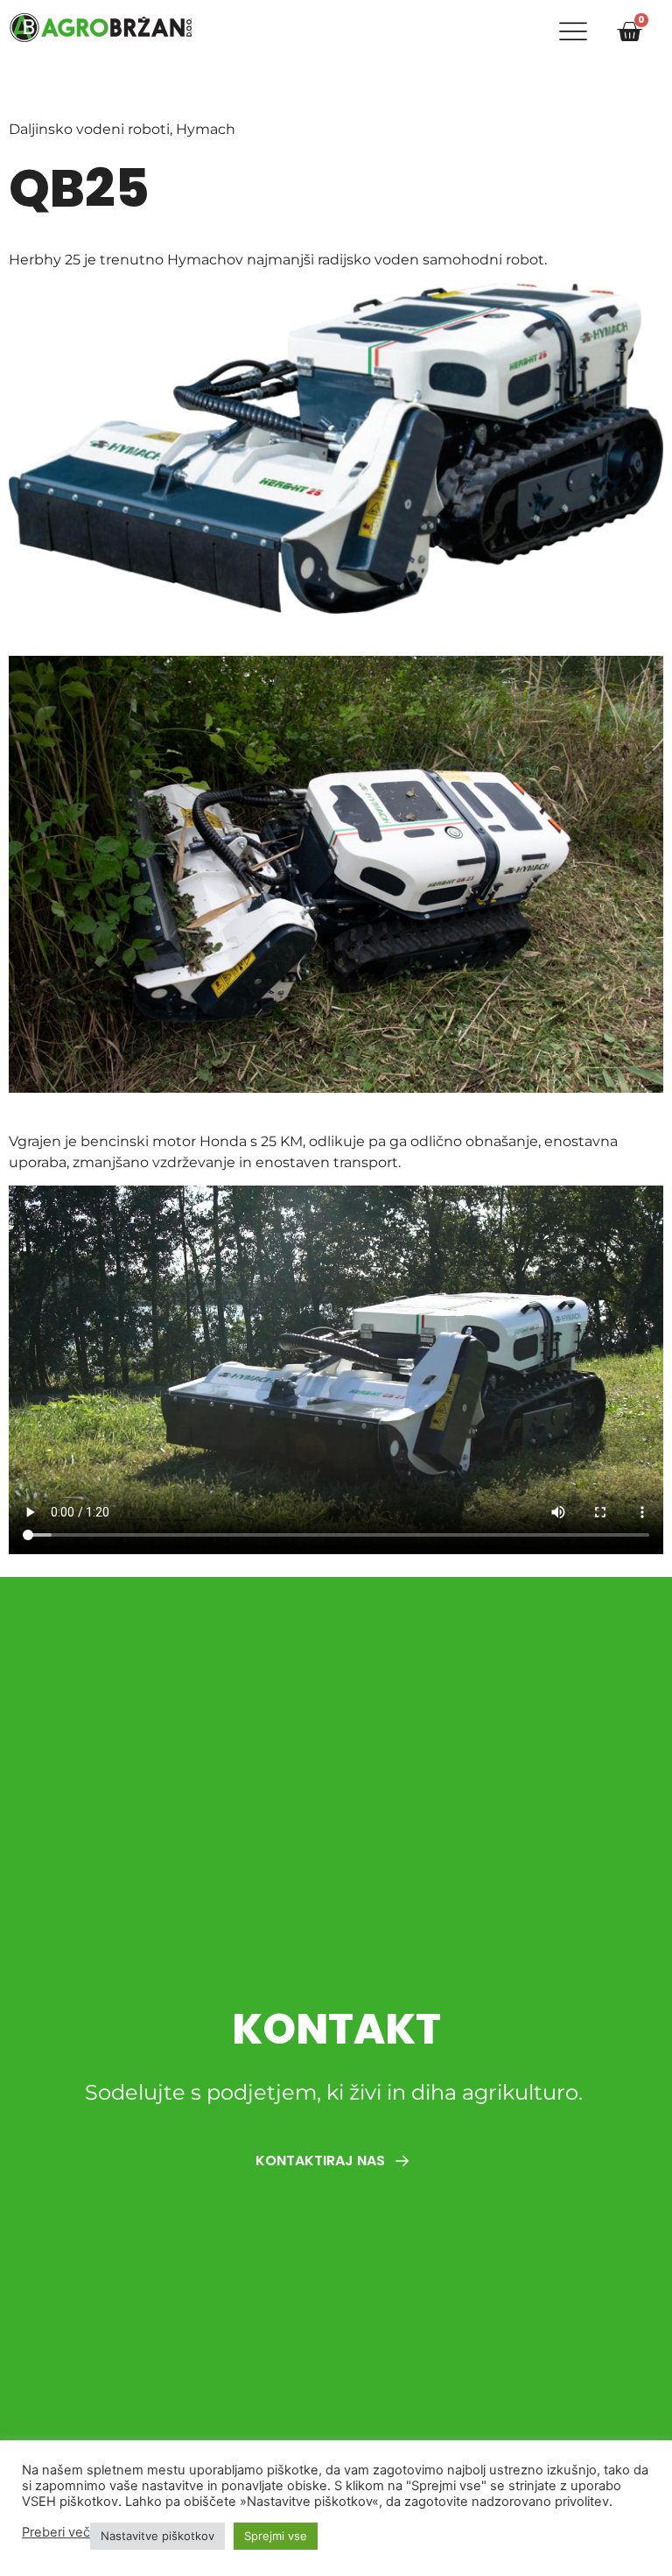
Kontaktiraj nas (322, 2161)
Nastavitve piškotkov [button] (157, 2536)
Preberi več (56, 2532)
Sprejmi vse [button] (276, 2536)
